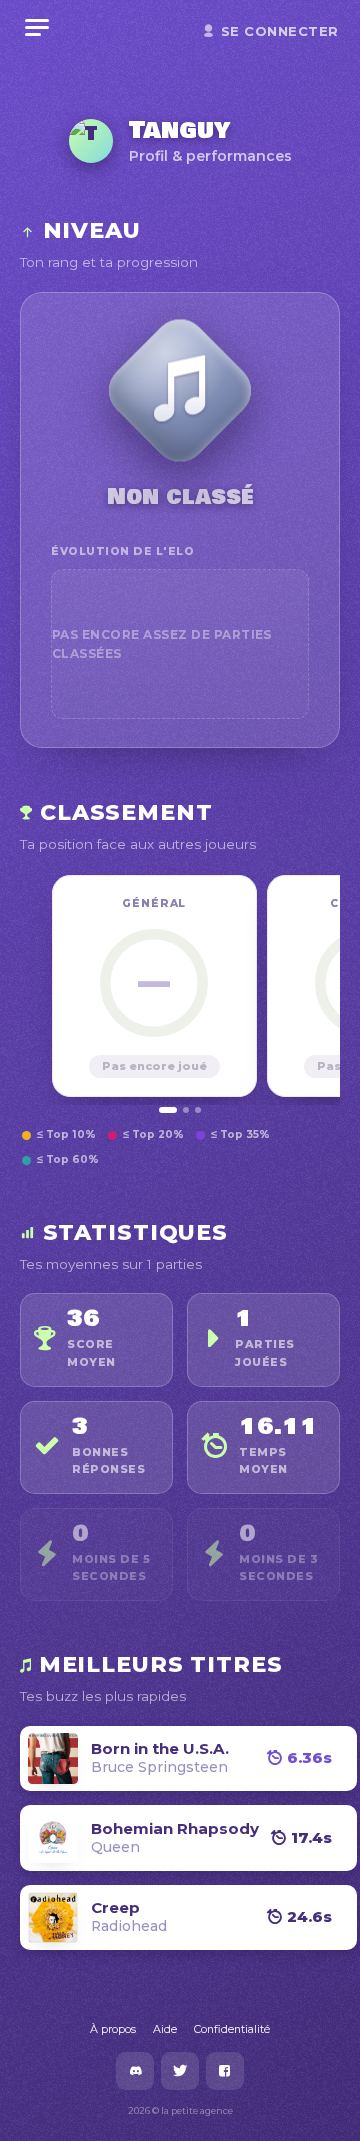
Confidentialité (232, 2029)
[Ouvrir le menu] (37, 28)
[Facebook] (225, 2071)
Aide (165, 2029)
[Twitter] (180, 2071)
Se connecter (280, 31)
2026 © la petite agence (180, 2110)
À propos (113, 2029)
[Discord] (135, 2071)
